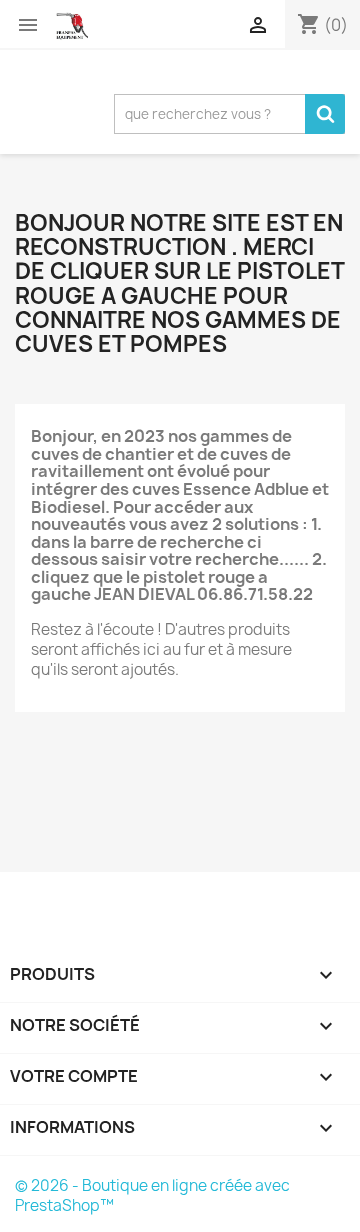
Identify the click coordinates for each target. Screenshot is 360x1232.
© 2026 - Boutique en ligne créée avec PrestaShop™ (152, 1195)
